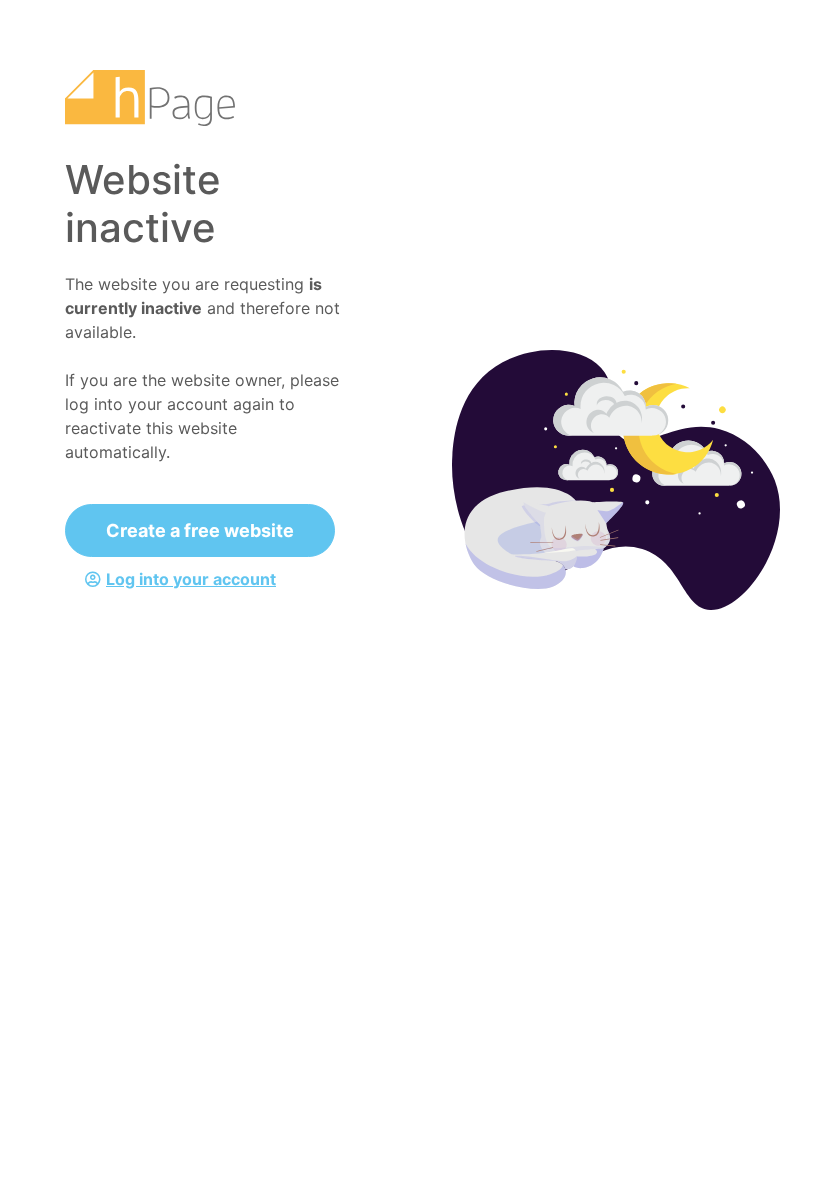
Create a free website (200, 530)
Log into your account (191, 579)
